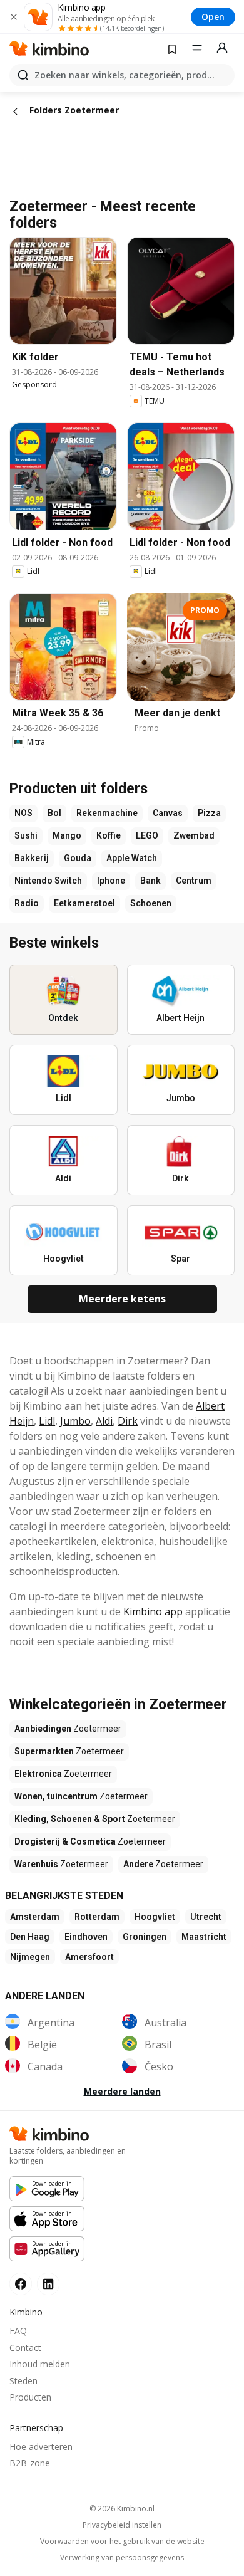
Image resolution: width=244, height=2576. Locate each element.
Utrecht (206, 1917)
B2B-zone (30, 2463)
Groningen (145, 1937)
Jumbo (75, 1421)
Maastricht (204, 1937)
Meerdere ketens (122, 1299)
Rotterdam (97, 1917)
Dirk (128, 1421)
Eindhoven (86, 1937)
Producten (30, 2397)
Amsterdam (35, 1917)
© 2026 (122, 2509)
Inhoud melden (40, 2364)
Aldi (104, 1421)
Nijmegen (30, 1957)
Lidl (47, 1421)
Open (213, 17)
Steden (23, 2381)
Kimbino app (153, 1611)
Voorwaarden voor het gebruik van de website (122, 2542)
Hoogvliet (155, 1917)
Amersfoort (89, 1957)
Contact (25, 2348)
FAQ (18, 2331)
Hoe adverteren (41, 2447)
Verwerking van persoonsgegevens (122, 2558)
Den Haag (30, 1937)
